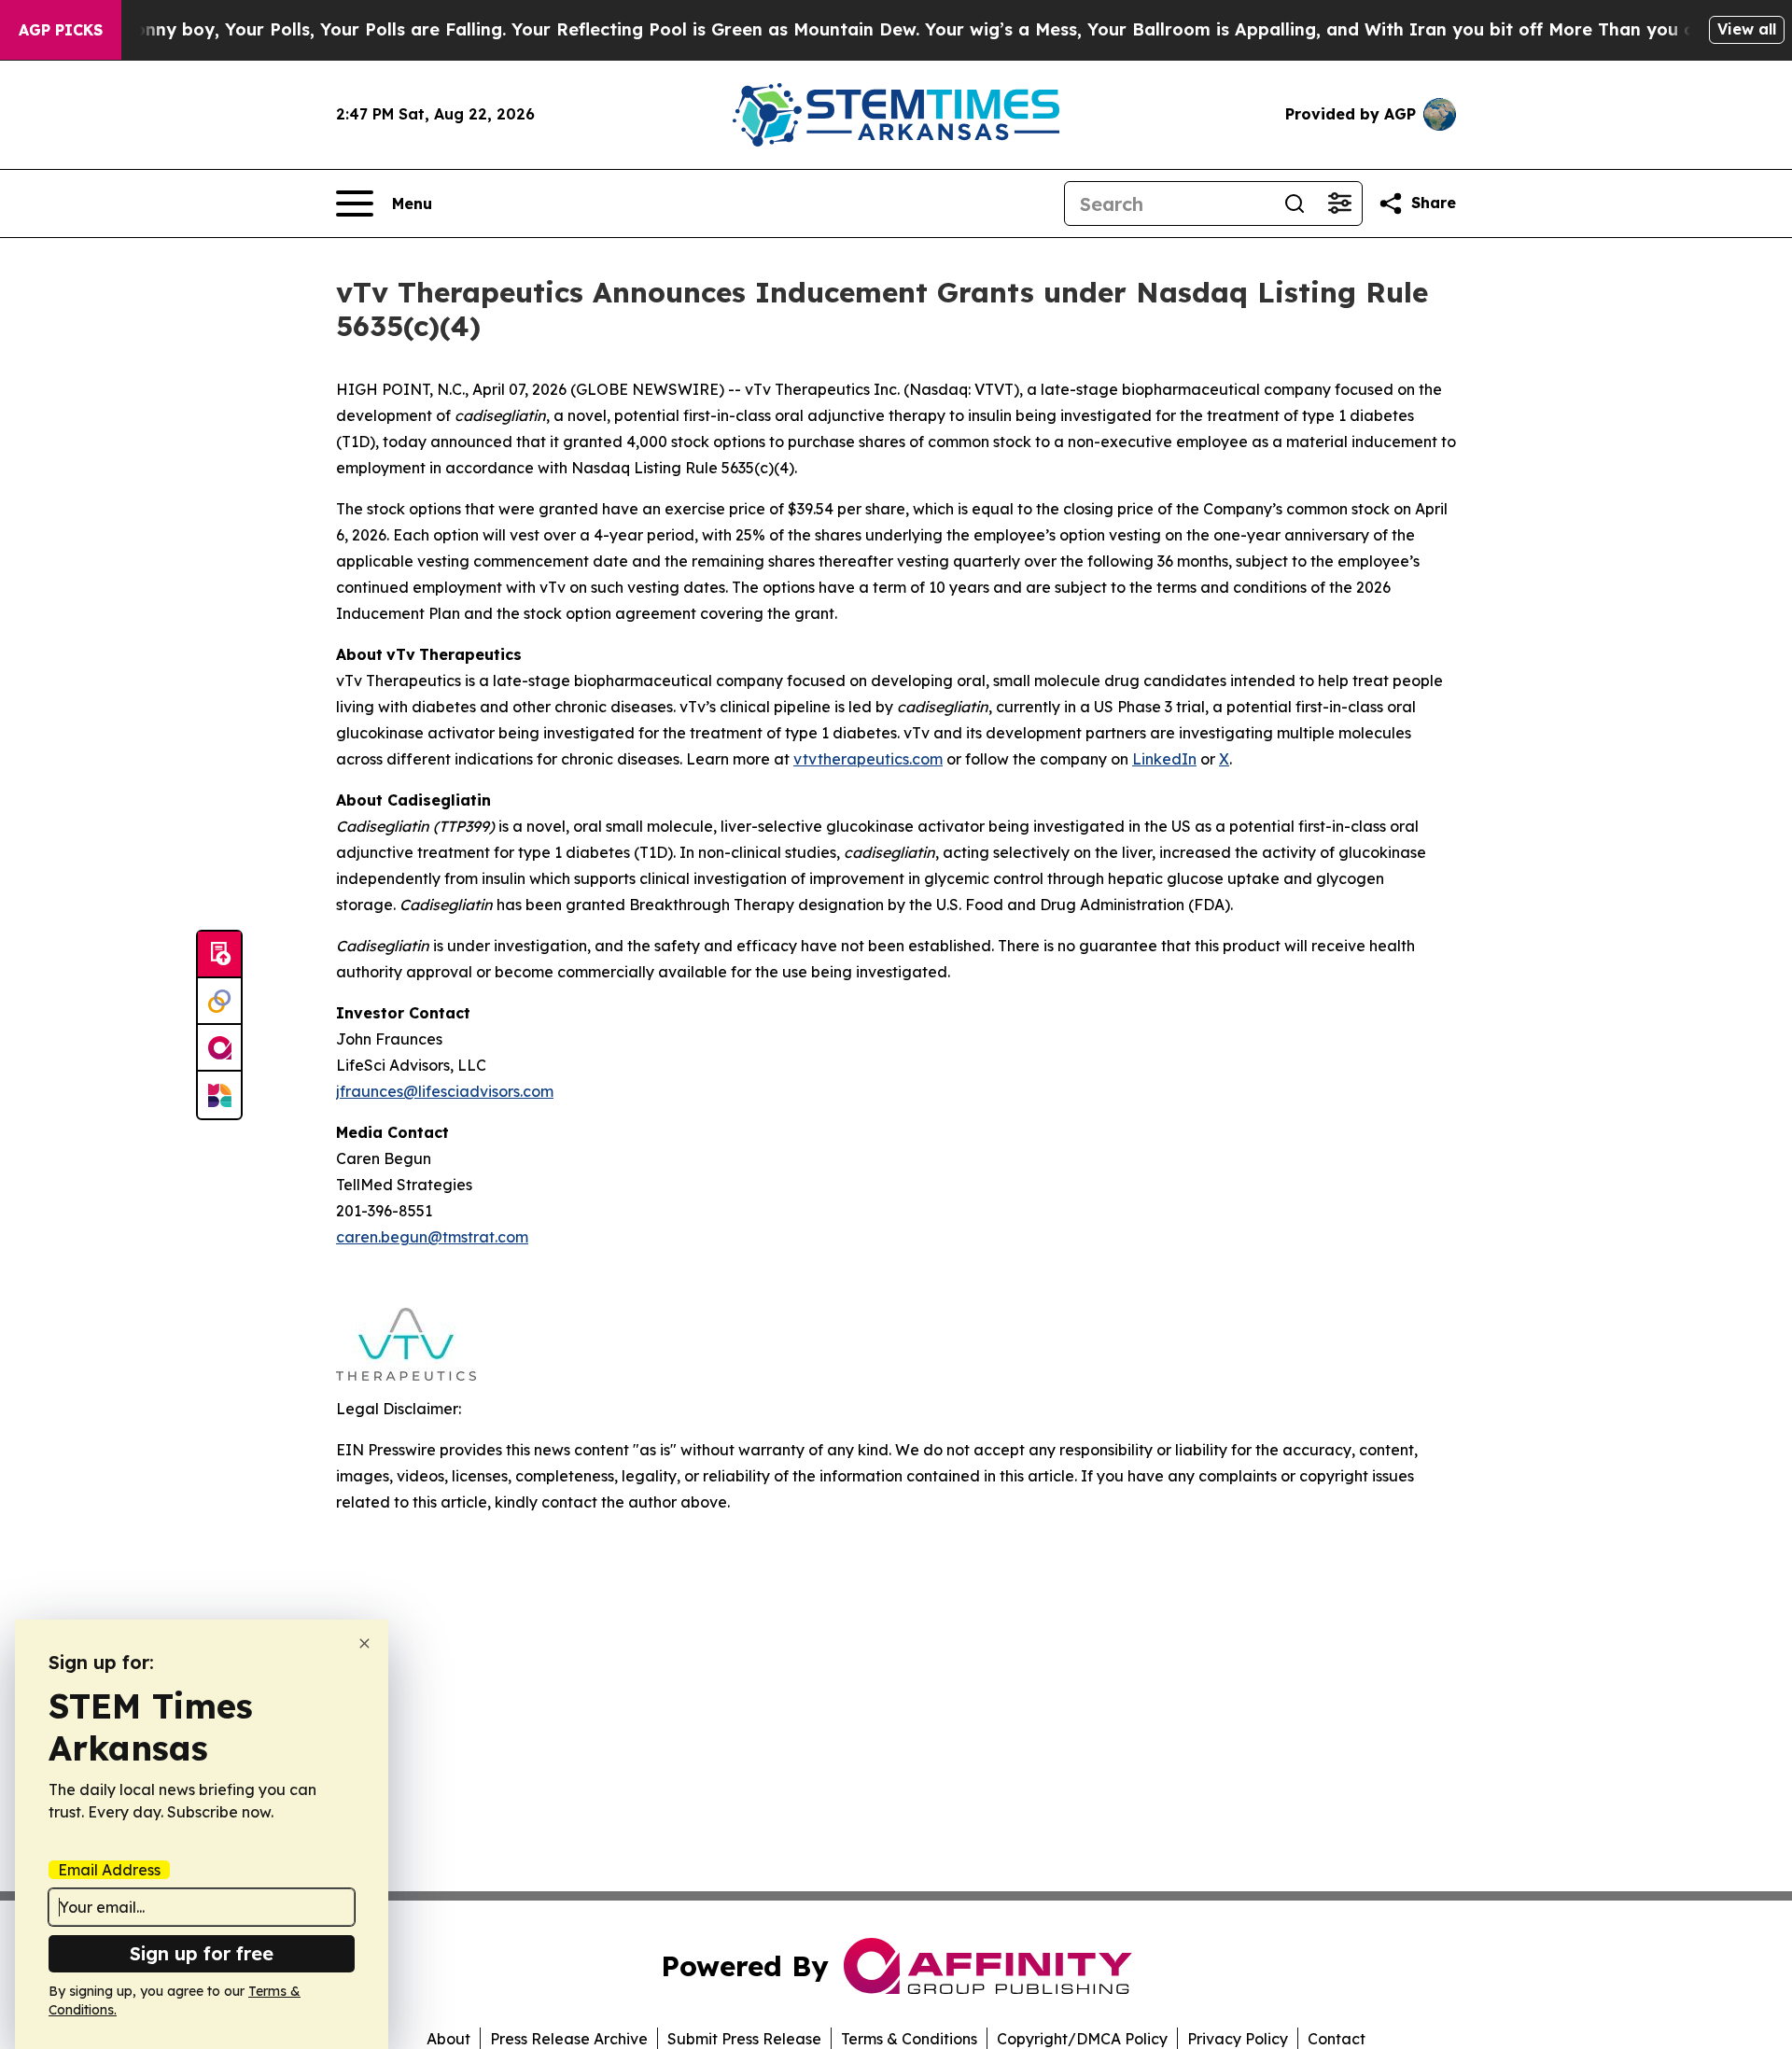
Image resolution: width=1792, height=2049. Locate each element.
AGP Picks (61, 30)
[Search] (1295, 203)
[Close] (364, 1643)
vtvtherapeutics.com (868, 759)
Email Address (109, 1870)
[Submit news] (219, 955)
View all (1747, 29)
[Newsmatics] (219, 1095)
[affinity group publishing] (219, 1048)
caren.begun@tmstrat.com (432, 1237)
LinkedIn (1164, 759)
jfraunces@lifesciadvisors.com (445, 1091)
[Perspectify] (219, 1002)
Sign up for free (202, 1953)
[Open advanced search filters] (1339, 203)
